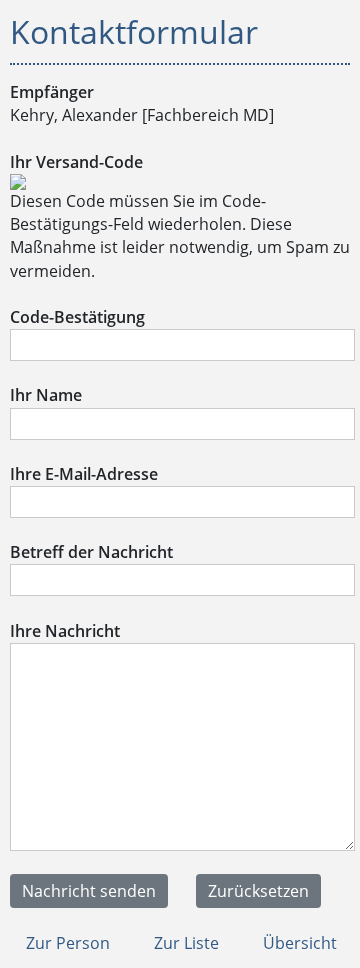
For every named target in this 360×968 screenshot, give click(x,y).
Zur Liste (184, 943)
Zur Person (66, 943)
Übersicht (298, 943)
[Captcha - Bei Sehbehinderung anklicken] (18, 184)
